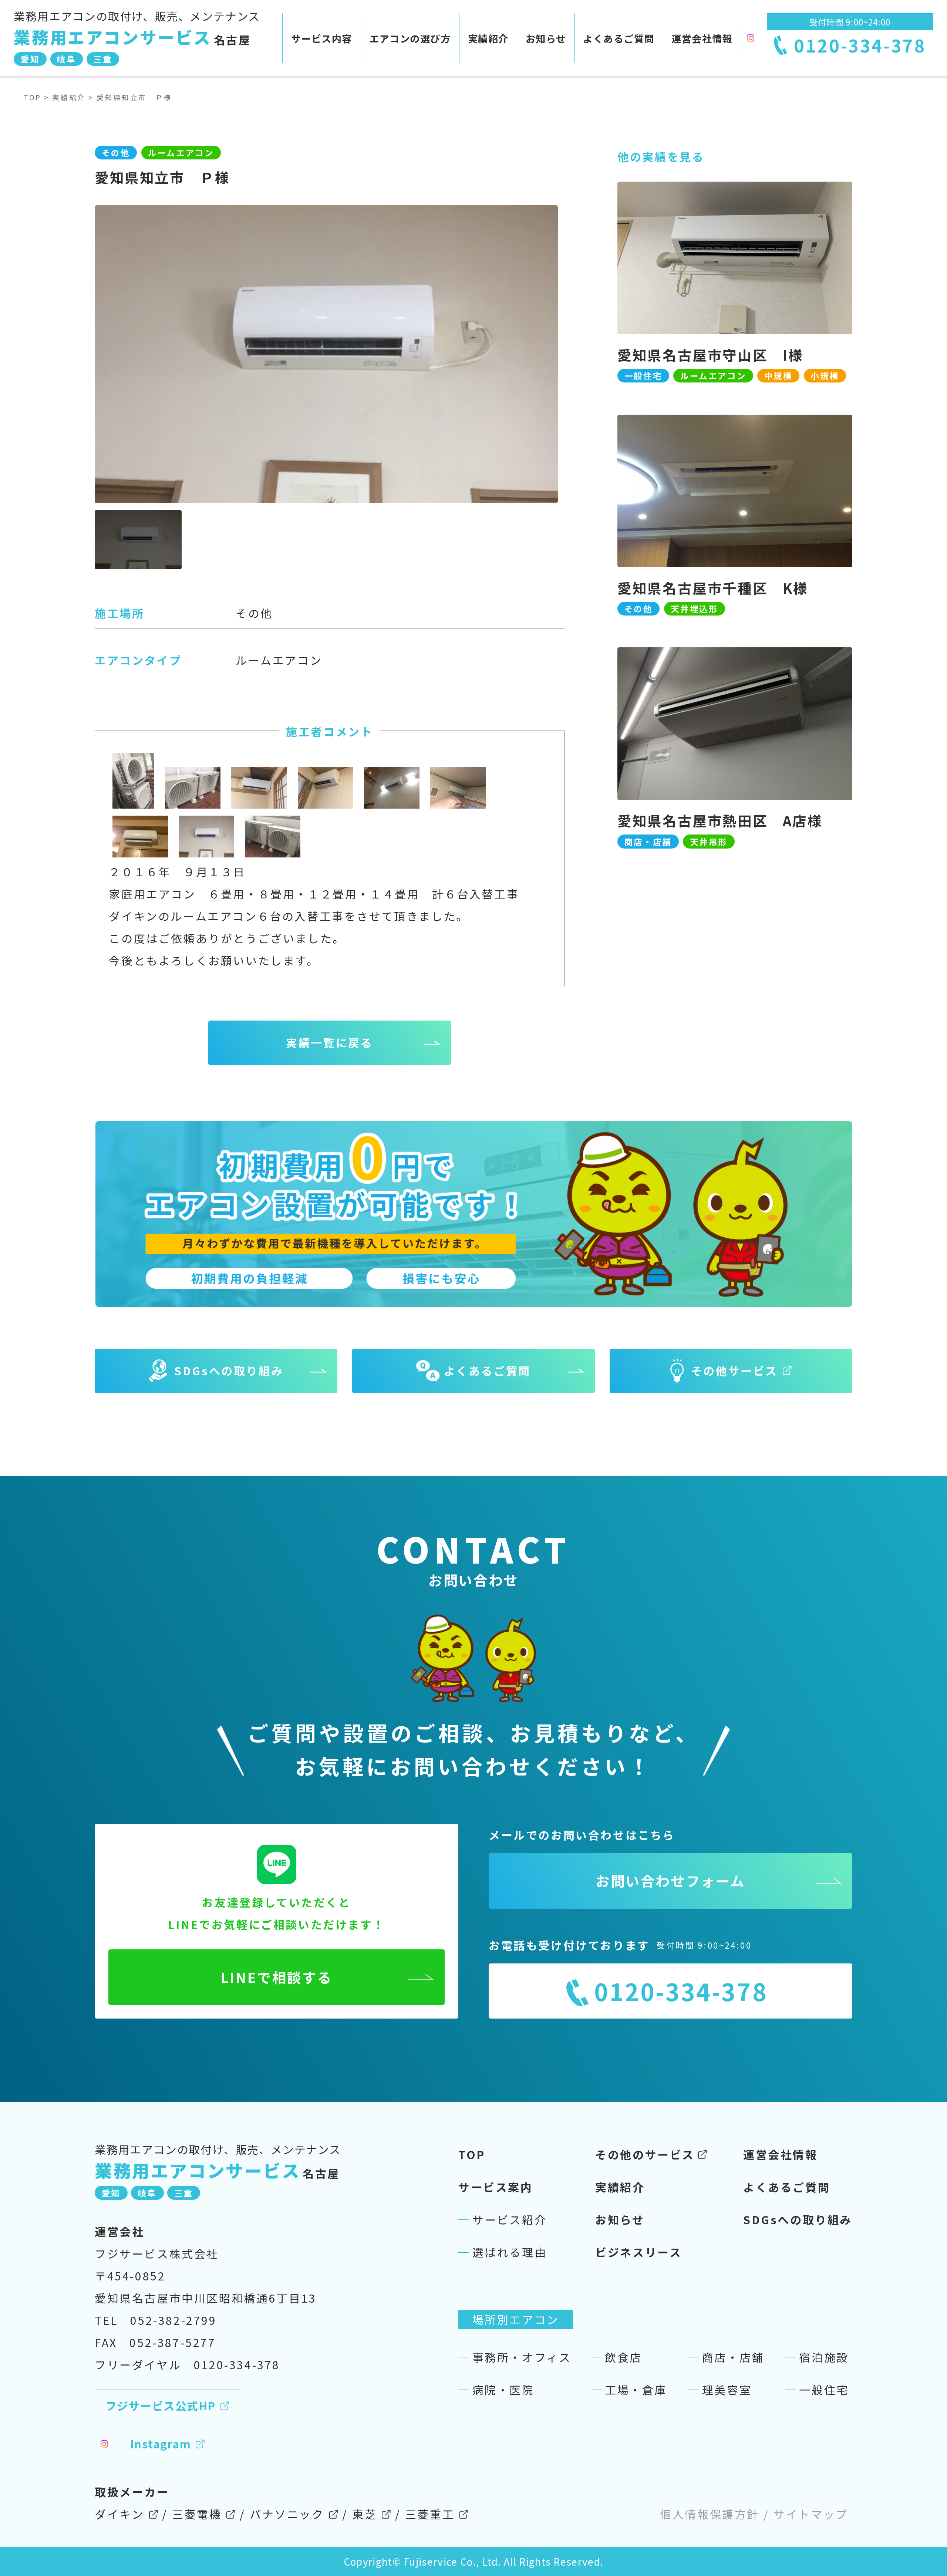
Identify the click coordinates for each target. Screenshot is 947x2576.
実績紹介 (488, 38)
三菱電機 (197, 2514)
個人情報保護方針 (710, 2514)
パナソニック (287, 2514)
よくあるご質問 (619, 38)
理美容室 (727, 2390)
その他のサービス (645, 2154)
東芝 (365, 2514)
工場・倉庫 (636, 2390)
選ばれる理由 (510, 2252)
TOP (33, 97)
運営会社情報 (702, 38)
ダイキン (119, 2514)
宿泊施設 (824, 2357)
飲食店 (624, 2357)
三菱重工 (430, 2514)
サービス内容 (322, 38)
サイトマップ (811, 2514)
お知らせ (546, 38)
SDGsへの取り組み (798, 2219)
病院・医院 (503, 2390)
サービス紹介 (510, 2219)
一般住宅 (824, 2390)
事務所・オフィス (522, 2357)
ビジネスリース (638, 2252)
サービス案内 (496, 2187)
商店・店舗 (733, 2357)
